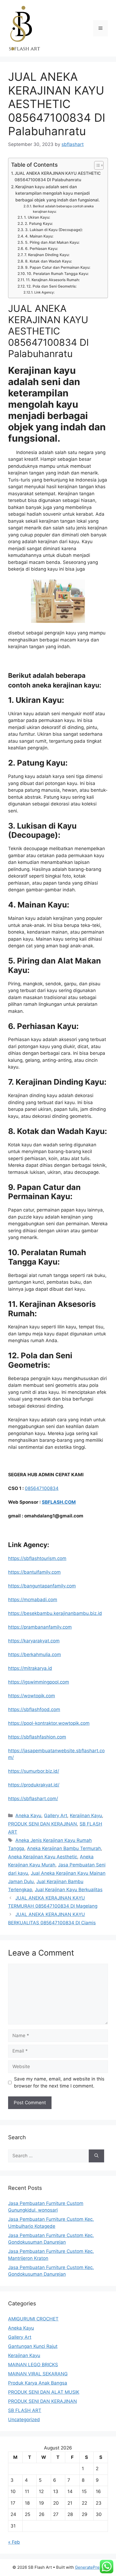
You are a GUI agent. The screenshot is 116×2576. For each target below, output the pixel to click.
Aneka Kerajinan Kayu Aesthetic (43, 1857)
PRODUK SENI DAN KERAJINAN (42, 1824)
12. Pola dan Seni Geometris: (52, 286)
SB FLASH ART (25, 2410)
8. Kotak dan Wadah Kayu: (49, 261)
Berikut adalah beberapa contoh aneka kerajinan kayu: (63, 209)
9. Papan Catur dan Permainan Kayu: (58, 267)
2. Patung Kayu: (39, 224)
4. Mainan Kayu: (39, 236)
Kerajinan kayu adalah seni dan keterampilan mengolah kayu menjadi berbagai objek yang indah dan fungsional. (57, 193)
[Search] (96, 2156)
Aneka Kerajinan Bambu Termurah (64, 1848)
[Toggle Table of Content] (96, 165)
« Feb (14, 2542)
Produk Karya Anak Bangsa (38, 2383)
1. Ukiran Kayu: (37, 217)
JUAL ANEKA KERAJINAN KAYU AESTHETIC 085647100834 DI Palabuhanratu (58, 177)
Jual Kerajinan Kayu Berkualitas (69, 1890)
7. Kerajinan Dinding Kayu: (47, 255)
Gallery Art (56, 1816)
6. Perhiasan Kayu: (42, 249)
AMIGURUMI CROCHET (33, 2319)
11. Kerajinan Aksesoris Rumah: (53, 280)
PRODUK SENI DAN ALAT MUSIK (44, 2392)
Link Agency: (44, 292)
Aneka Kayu (28, 1816)
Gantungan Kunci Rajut (33, 2346)
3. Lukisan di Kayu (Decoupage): (54, 230)
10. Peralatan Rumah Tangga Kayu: (58, 274)
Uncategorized (24, 2420)
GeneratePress (89, 2567)
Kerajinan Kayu (86, 1816)
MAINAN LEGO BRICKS (33, 2365)
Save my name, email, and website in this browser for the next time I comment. (59, 2082)
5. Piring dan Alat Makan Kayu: (52, 242)
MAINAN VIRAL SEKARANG (38, 2374)
